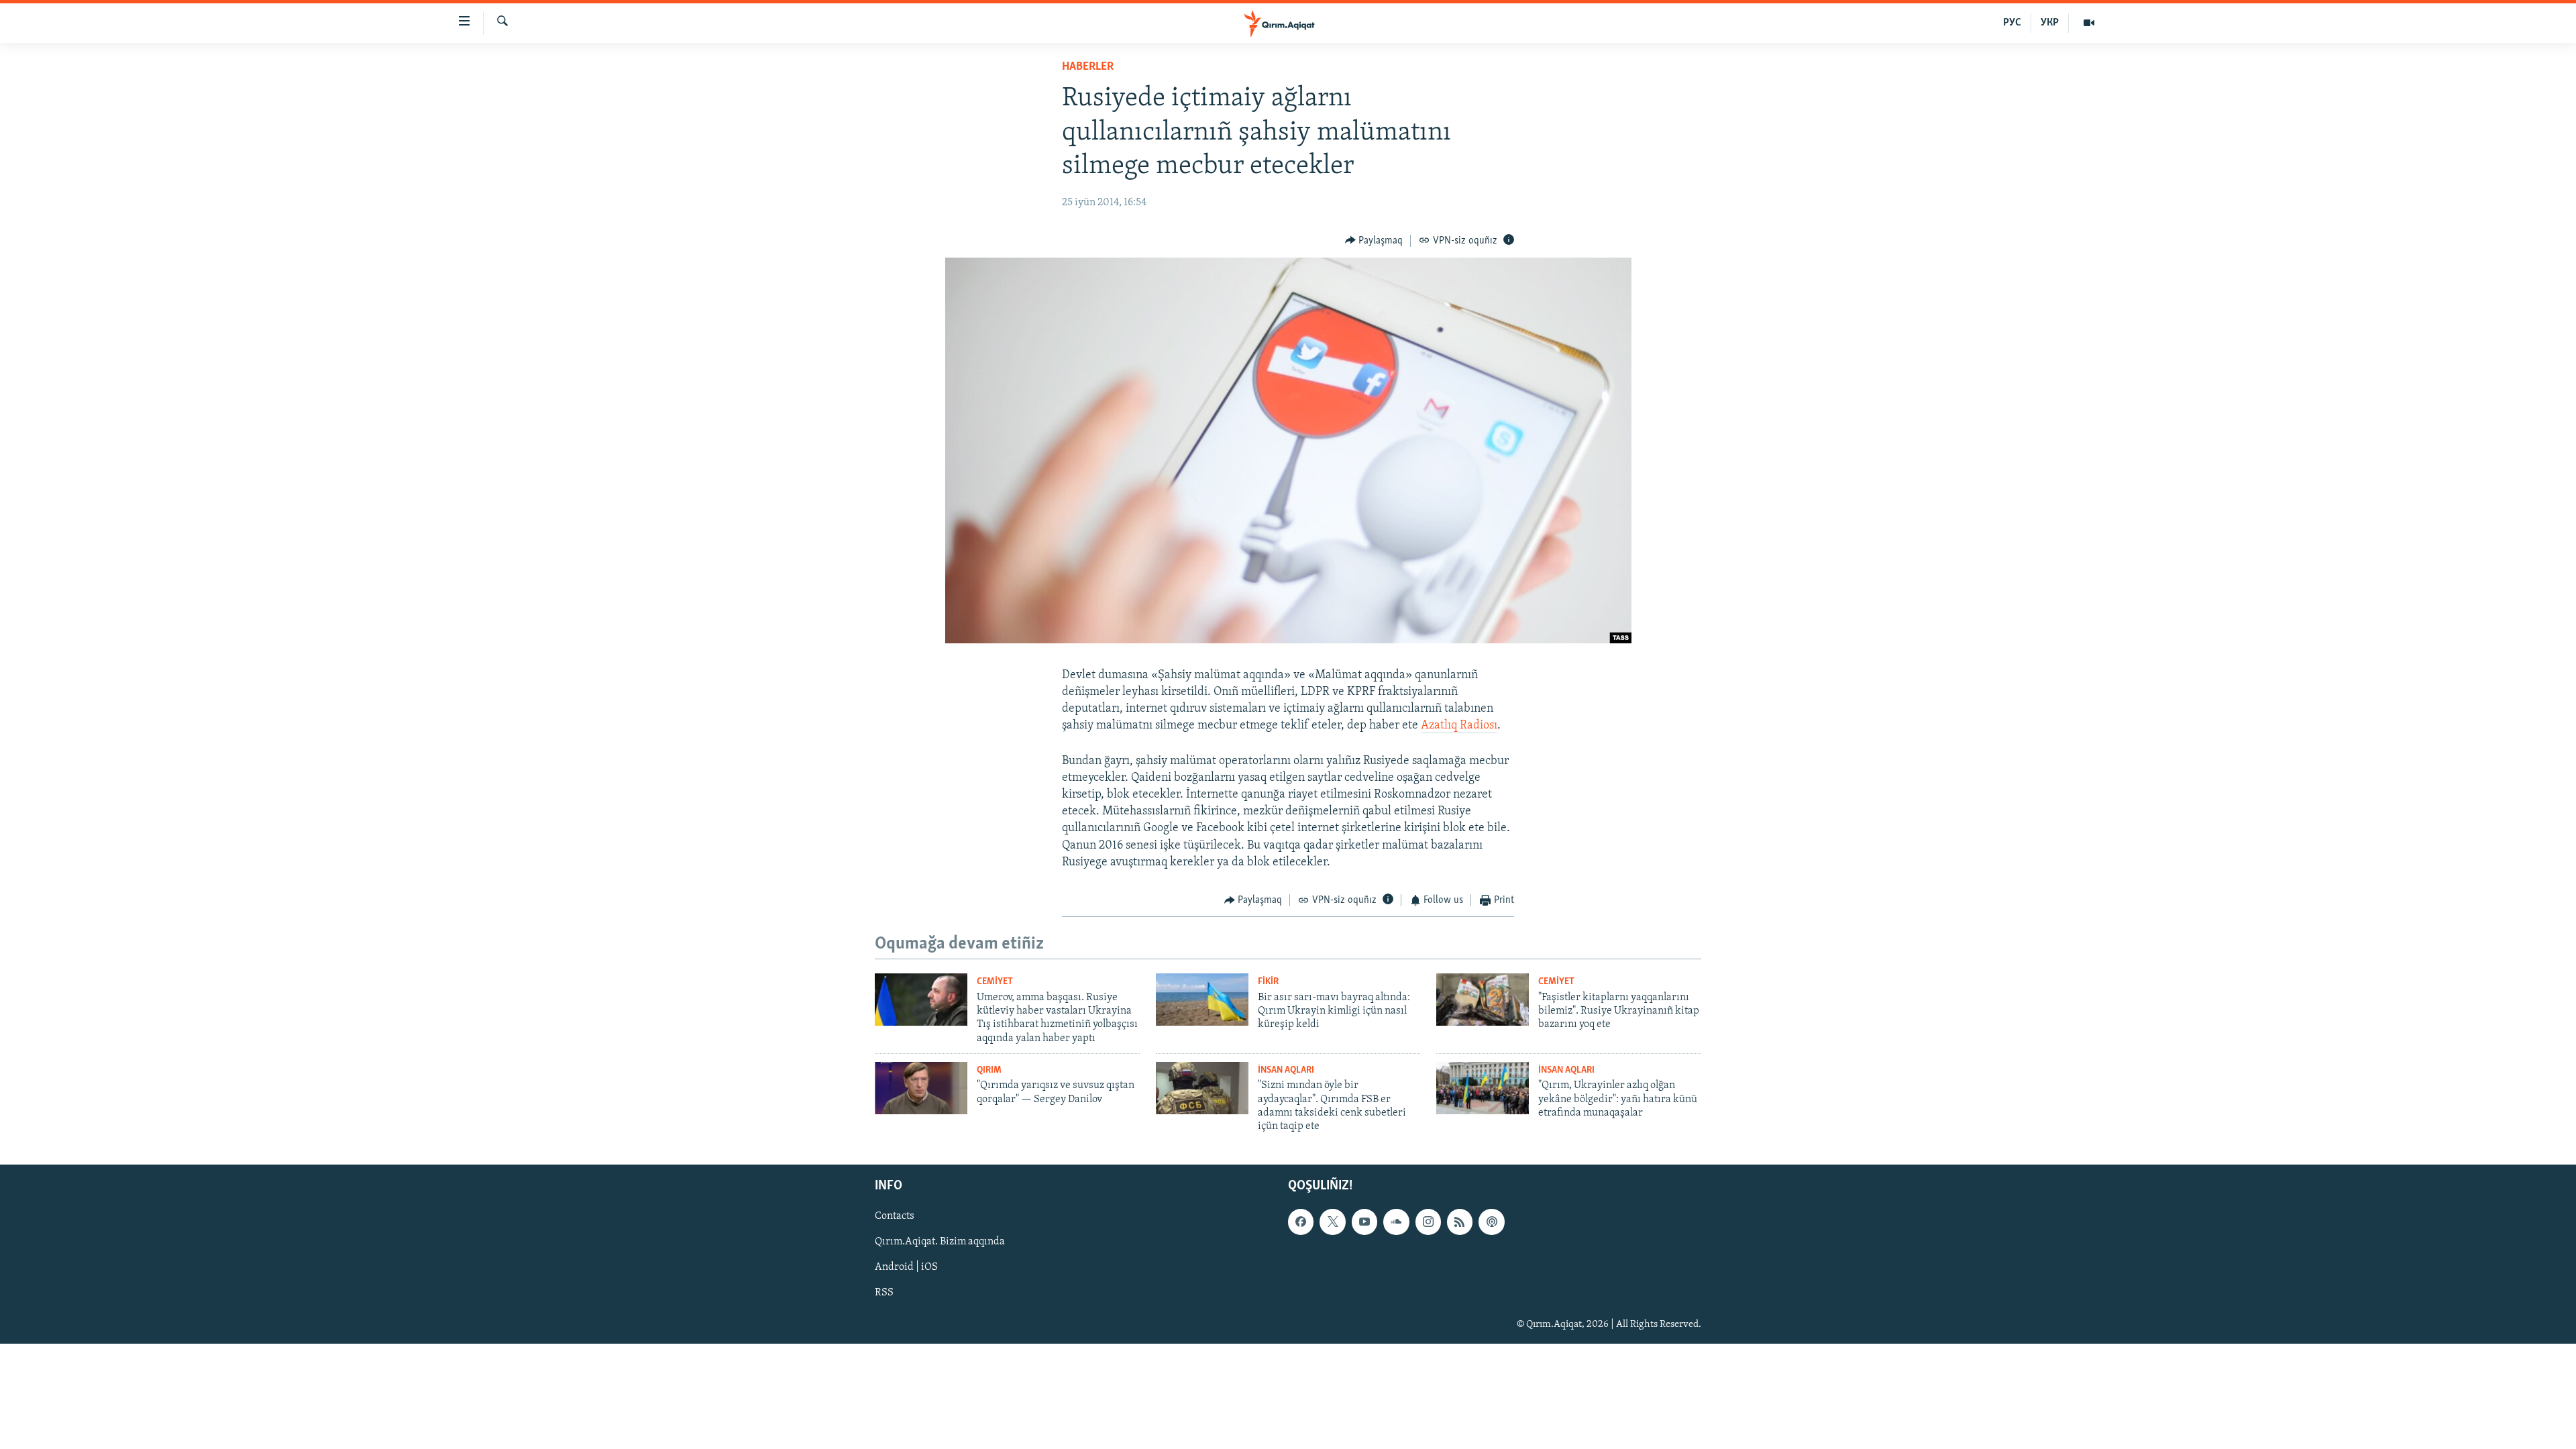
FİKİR (1268, 982)
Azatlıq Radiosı (1459, 726)
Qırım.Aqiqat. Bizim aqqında (940, 1242)
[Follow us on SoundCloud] (1396, 1222)
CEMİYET (995, 982)
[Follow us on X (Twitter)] (1332, 1222)
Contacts (895, 1216)
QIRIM (989, 1070)
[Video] (2089, 23)
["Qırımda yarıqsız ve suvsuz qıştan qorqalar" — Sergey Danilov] (921, 1088)
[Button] (1374, 241)
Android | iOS (906, 1267)
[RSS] (1460, 1222)
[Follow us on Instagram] (1428, 1222)
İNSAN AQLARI (1286, 1070)
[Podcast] (1491, 1222)
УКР (2050, 23)
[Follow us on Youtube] (1364, 1222)
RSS (884, 1293)
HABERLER (1088, 67)
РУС (2012, 23)
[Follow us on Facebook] (1301, 1222)
